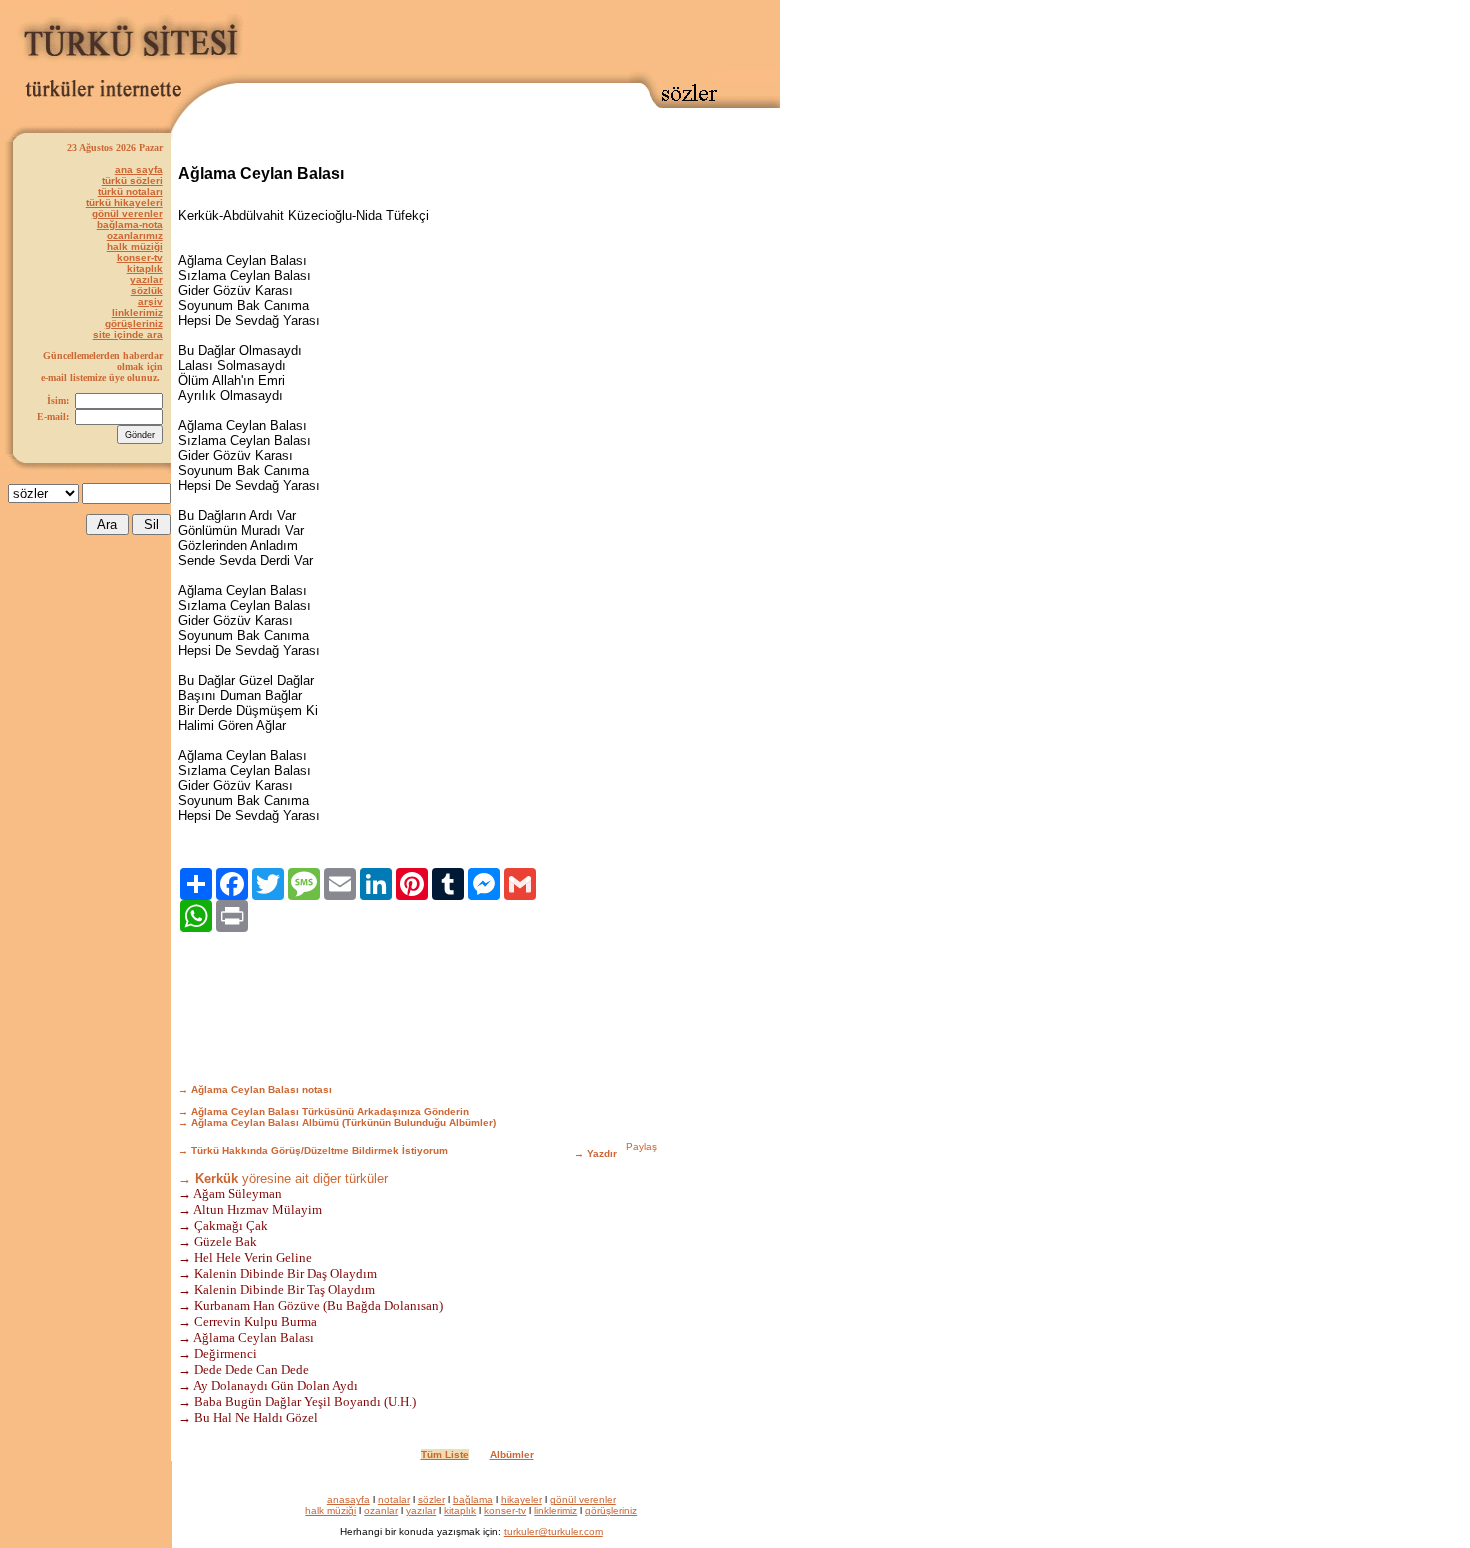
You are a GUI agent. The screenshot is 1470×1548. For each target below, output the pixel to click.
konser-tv (140, 257)
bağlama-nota (130, 224)
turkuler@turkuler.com (553, 1531)
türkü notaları (130, 191)
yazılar (146, 279)
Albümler (512, 1454)
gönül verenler (127, 213)
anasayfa (348, 1499)
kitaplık (145, 268)
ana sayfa (139, 169)
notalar (394, 1499)
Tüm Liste (445, 1454)
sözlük (147, 290)
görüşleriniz (134, 323)
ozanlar (381, 1510)
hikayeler (521, 1499)
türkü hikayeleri (124, 202)
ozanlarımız (135, 235)
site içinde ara (128, 334)
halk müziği (135, 246)
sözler (431, 1499)
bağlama (473, 1499)
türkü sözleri (132, 180)
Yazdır (602, 1153)
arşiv (150, 301)
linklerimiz (137, 312)
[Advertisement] (514, 37)
